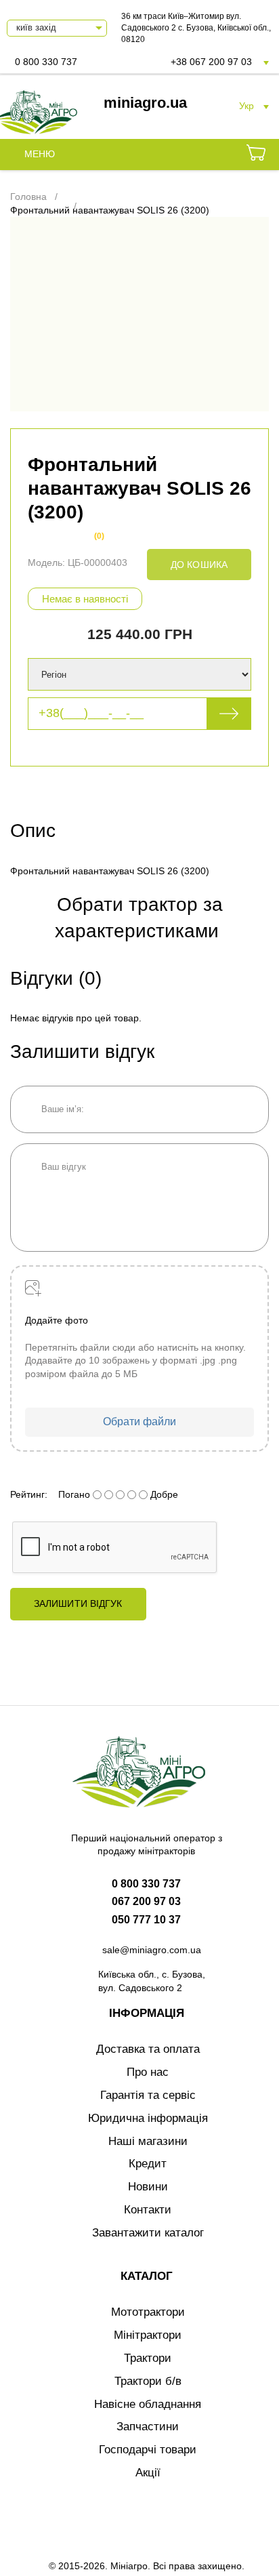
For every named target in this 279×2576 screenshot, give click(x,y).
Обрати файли (139, 1422)
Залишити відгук (78, 1603)
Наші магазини (148, 2141)
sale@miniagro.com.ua (152, 1950)
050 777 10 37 (146, 1920)
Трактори (148, 2358)
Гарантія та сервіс (148, 2095)
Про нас (148, 2072)
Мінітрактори (148, 2335)
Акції (148, 2473)
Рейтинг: (29, 1494)
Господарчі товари (148, 2450)
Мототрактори (148, 2312)
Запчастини (148, 2427)
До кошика (199, 565)
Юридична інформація (148, 2118)
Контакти (148, 2210)
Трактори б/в (148, 2381)
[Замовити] (256, 155)
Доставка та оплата (148, 2049)
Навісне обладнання (148, 2404)
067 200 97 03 (146, 1901)
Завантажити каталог (148, 2233)
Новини (148, 2187)
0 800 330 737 (46, 62)
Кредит (148, 2164)
